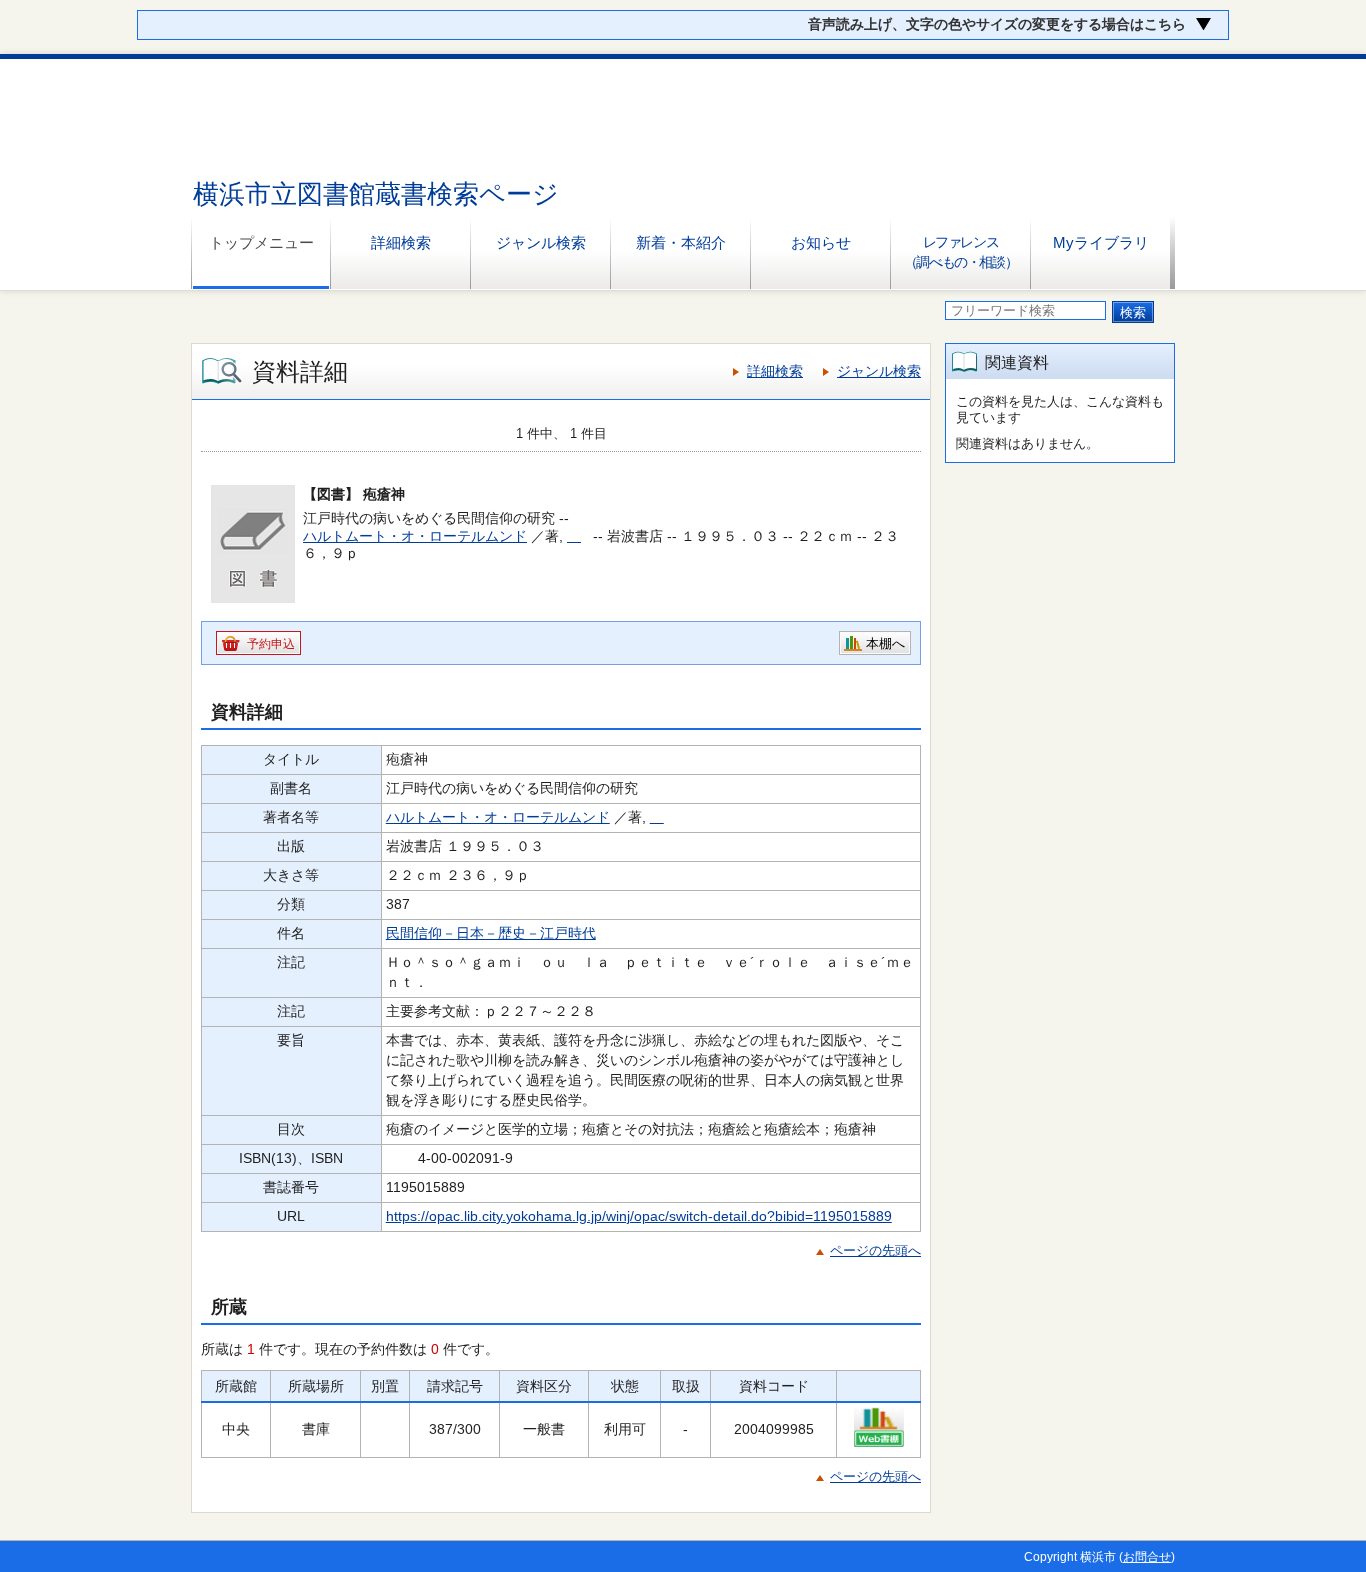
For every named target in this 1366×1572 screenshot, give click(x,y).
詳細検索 (401, 242)
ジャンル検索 (541, 242)
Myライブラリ (1101, 242)
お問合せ (1147, 1557)
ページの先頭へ (875, 1250)
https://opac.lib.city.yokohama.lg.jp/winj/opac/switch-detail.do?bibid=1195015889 (639, 1216)
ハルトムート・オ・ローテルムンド (415, 536)
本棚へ (885, 643)
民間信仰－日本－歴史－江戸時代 (491, 933)
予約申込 (271, 644)
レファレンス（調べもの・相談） (960, 252)
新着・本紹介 (681, 242)
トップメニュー (261, 242)
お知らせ (821, 242)
